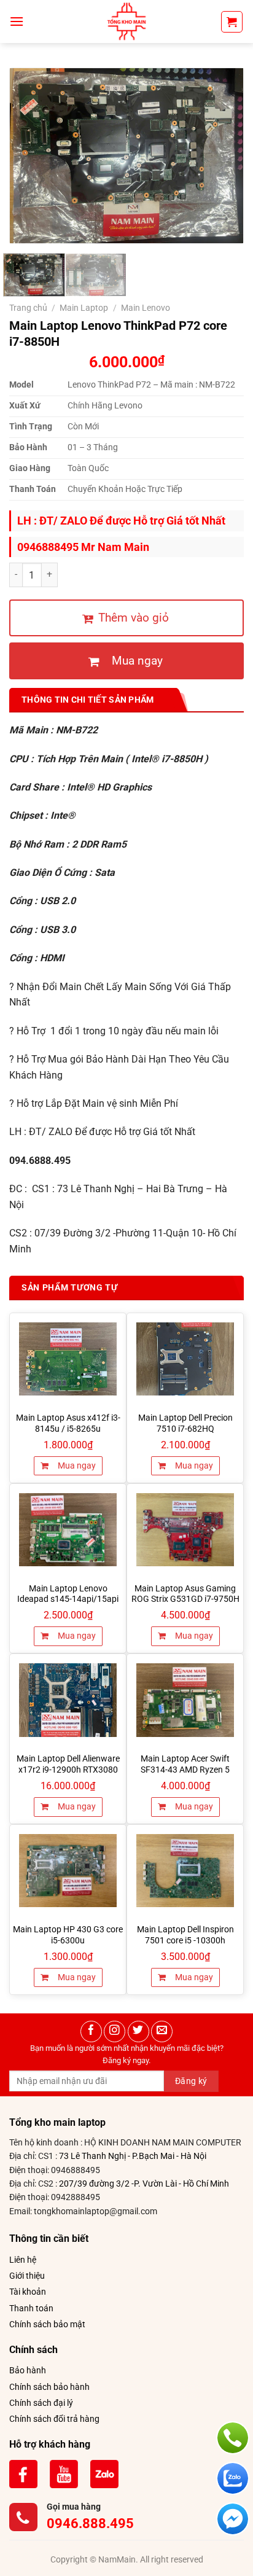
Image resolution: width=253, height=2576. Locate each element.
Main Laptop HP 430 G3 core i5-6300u (68, 1935)
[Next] (223, 156)
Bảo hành (28, 2370)
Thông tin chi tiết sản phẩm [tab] (88, 700)
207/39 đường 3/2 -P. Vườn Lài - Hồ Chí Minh (144, 2184)
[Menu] (17, 21)
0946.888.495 (90, 2523)
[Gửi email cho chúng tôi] (162, 2032)
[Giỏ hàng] (232, 22)
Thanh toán (31, 2308)
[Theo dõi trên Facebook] (91, 2032)
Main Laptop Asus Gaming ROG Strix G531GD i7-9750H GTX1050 (185, 1599)
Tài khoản (28, 2292)
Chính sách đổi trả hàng (54, 2419)
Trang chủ (28, 308)
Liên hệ (23, 2260)
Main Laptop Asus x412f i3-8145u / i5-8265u (68, 1423)
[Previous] (30, 156)
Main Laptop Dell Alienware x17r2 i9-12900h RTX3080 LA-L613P (68, 1769)
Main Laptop (84, 308)
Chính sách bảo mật (47, 2324)
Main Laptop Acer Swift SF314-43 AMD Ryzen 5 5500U (185, 1769)
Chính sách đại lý (41, 2403)
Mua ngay (76, 1466)
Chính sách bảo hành (49, 2387)
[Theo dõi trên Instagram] (115, 2032)
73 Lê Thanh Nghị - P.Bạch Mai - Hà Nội (133, 2156)
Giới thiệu (27, 2276)
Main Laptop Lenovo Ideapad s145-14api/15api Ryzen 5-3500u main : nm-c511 (68, 1605)
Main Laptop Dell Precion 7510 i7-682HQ (185, 1423)
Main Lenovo (146, 308)
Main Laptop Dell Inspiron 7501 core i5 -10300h (185, 1935)
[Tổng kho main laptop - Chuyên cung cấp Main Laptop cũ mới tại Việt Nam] (126, 21)
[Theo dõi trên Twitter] (138, 2032)
